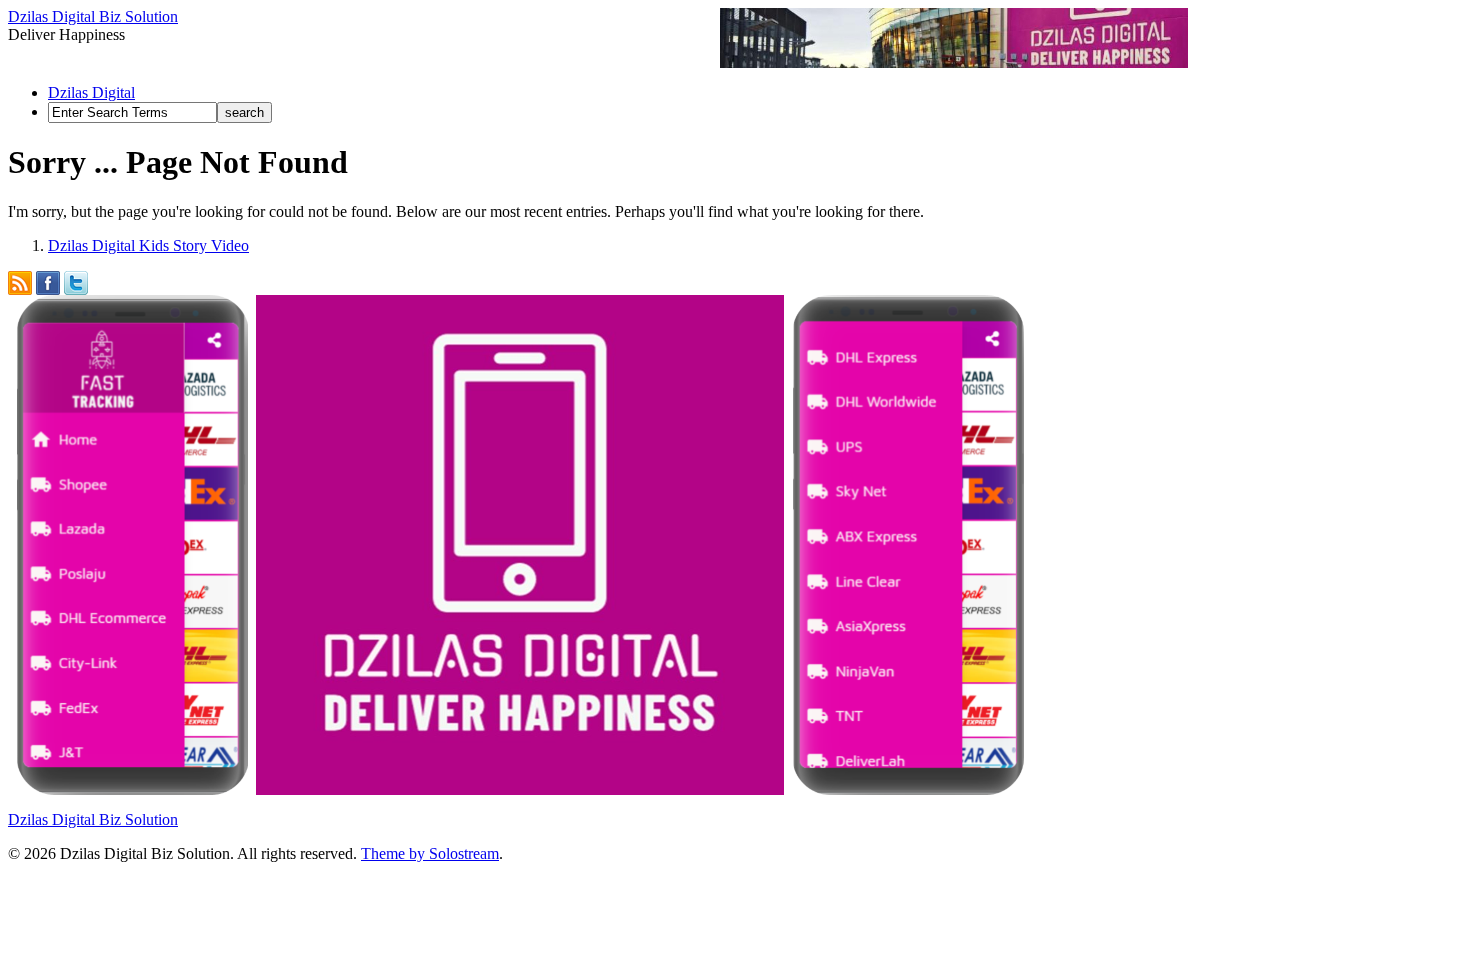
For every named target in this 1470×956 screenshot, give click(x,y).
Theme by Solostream (430, 853)
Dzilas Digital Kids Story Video (148, 245)
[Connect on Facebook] (48, 279)
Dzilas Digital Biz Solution (93, 16)
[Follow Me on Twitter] (76, 279)
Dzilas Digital (91, 92)
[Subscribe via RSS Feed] (20, 279)
